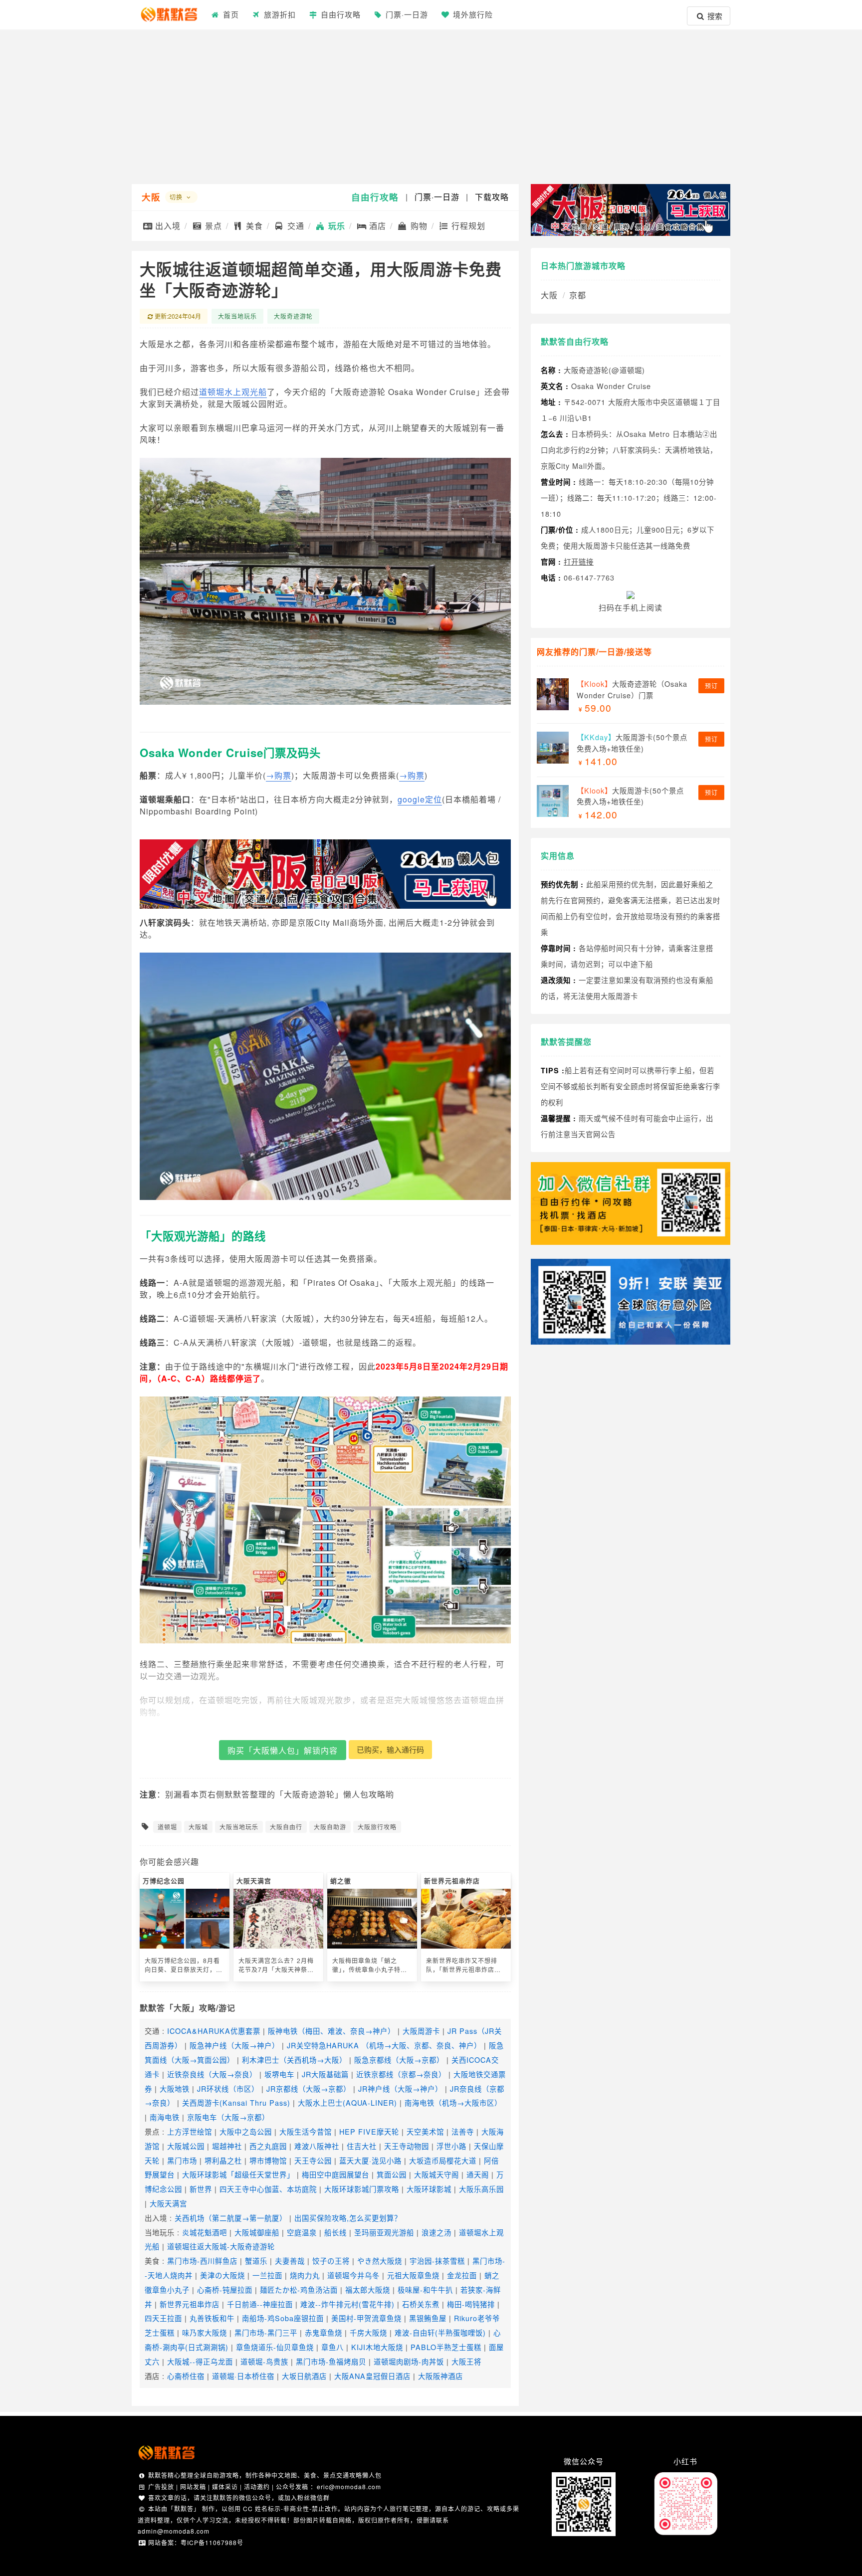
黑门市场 (182, 2160)
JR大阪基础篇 (325, 2074)
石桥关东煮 (421, 2304)
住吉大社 (362, 2146)
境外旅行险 (472, 14)
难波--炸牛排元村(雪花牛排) (347, 2304)
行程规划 (467, 226)
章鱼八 (332, 2347)
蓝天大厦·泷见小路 (370, 2160)
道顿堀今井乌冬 (353, 2275)
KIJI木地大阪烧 (377, 2347)
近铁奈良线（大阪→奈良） (212, 2074)
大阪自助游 (330, 1827)
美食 (253, 226)
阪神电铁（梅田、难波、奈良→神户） (331, 2031)
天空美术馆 (425, 2131)
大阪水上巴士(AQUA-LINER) (347, 2102)
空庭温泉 (302, 2232)
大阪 (151, 197)
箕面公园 (392, 2174)
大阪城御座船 (257, 2232)
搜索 (714, 16)
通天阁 (478, 2174)
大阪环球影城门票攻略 (362, 2189)
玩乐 (335, 226)
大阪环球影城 (429, 2189)
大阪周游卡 (421, 2031)
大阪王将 (466, 2361)
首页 (230, 14)
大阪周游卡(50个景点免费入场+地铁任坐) (632, 743)
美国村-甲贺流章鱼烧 (366, 2318)
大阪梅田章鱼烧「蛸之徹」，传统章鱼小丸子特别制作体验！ (370, 1965)
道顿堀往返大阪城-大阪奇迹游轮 (221, 2246)
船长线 (335, 2232)
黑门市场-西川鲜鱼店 (202, 2261)
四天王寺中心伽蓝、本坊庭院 (268, 2189)
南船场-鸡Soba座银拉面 (283, 2318)
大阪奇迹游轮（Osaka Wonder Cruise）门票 (632, 689)
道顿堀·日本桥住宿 (243, 2376)
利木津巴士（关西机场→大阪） (294, 2060)
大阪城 (198, 1827)
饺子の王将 (331, 2261)
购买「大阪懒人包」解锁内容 (283, 1750)
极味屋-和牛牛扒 (425, 2289)
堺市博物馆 (268, 2160)
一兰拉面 (267, 2275)
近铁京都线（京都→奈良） (401, 2074)
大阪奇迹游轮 (293, 316)
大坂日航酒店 (304, 2376)
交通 (295, 226)
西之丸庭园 (268, 2146)
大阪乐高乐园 (481, 2189)
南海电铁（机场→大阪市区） (453, 2102)
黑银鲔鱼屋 (428, 2318)
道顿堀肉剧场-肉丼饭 (409, 2361)
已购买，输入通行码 (390, 1749)
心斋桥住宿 (186, 2376)
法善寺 (463, 2131)
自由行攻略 (375, 197)
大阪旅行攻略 (377, 1827)
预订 (711, 686)
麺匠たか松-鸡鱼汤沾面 (299, 2289)
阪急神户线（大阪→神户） (234, 2045)
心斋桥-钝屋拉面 (225, 2289)
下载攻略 (492, 197)
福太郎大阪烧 (368, 2289)
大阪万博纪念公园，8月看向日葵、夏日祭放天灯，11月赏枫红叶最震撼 (184, 1965)
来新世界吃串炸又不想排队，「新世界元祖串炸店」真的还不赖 (463, 1965)
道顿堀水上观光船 (233, 392)
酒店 (376, 226)
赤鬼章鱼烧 (323, 2332)
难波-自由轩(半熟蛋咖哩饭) (440, 2332)
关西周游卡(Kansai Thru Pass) (236, 2102)
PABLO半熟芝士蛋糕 (446, 2347)
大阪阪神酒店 (440, 2376)
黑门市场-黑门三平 (266, 2332)
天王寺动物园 (407, 2146)
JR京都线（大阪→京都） (309, 2088)
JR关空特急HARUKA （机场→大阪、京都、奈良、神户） (384, 2045)
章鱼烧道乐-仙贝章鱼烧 (275, 2347)
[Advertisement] (431, 104)
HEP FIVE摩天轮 (369, 2131)
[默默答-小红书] (685, 2477)
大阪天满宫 (254, 1881)
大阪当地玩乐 (237, 316)
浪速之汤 (436, 2232)
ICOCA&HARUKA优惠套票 (214, 2031)
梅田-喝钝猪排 (471, 2304)
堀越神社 (227, 2146)
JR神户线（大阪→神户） (400, 2088)
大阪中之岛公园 (246, 2131)
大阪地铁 (175, 2088)
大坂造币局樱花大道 (443, 2160)
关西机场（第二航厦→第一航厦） (231, 2218)
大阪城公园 (186, 2146)
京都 (578, 295)
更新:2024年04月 (178, 316)
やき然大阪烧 (380, 2261)
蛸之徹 (341, 1881)
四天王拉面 (163, 2318)
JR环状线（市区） (228, 2088)
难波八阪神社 (317, 2146)
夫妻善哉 (290, 2261)
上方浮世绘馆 (190, 2131)
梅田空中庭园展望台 (335, 2174)
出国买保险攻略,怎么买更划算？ (348, 2218)
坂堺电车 (279, 2074)
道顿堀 (167, 1827)
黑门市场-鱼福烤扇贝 (331, 2361)
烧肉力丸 (305, 2275)
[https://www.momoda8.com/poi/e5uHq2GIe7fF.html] (631, 1340)
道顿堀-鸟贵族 (264, 2361)
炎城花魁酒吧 (205, 2232)
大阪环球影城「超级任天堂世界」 (238, 2174)
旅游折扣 (279, 14)
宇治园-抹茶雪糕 (437, 2261)
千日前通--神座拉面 (260, 2304)
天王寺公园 (313, 2160)
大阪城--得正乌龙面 (200, 2361)
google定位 (420, 799)
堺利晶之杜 (223, 2160)
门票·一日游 (406, 14)
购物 (418, 226)
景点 (212, 226)
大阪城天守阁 (436, 2174)
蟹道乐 (256, 2261)
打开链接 (579, 561)
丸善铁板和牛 (212, 2318)
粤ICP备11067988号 (212, 2542)
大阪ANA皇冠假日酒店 (372, 2376)
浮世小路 (451, 2146)
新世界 (201, 2189)
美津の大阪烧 (222, 2275)
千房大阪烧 (368, 2332)
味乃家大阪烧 (205, 2332)
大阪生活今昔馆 (306, 2131)
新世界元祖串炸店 (452, 1881)
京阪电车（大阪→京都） (228, 2117)
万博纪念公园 (164, 1881)
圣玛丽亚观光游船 (384, 2232)
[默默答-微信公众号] (584, 2477)
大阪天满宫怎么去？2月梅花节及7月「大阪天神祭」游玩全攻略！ (276, 1965)
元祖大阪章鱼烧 (413, 2275)
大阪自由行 (286, 1827)
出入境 (167, 226)
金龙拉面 (462, 2275)
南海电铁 (165, 2117)
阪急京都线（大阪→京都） (399, 2060)
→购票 (279, 775)
